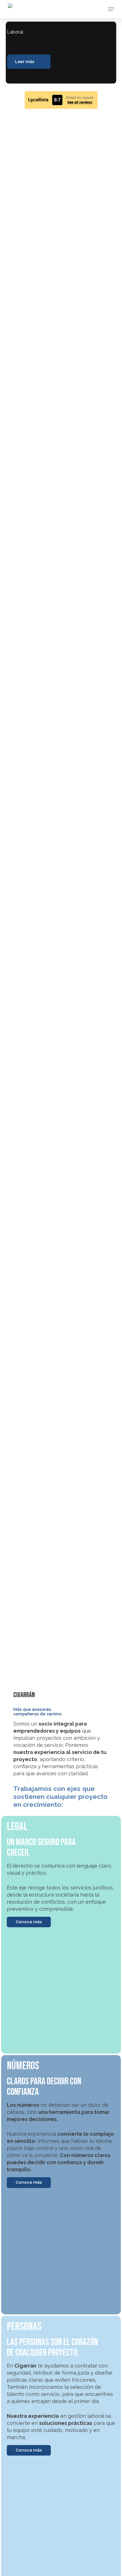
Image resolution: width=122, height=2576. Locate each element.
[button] (111, 9)
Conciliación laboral (40, 53)
